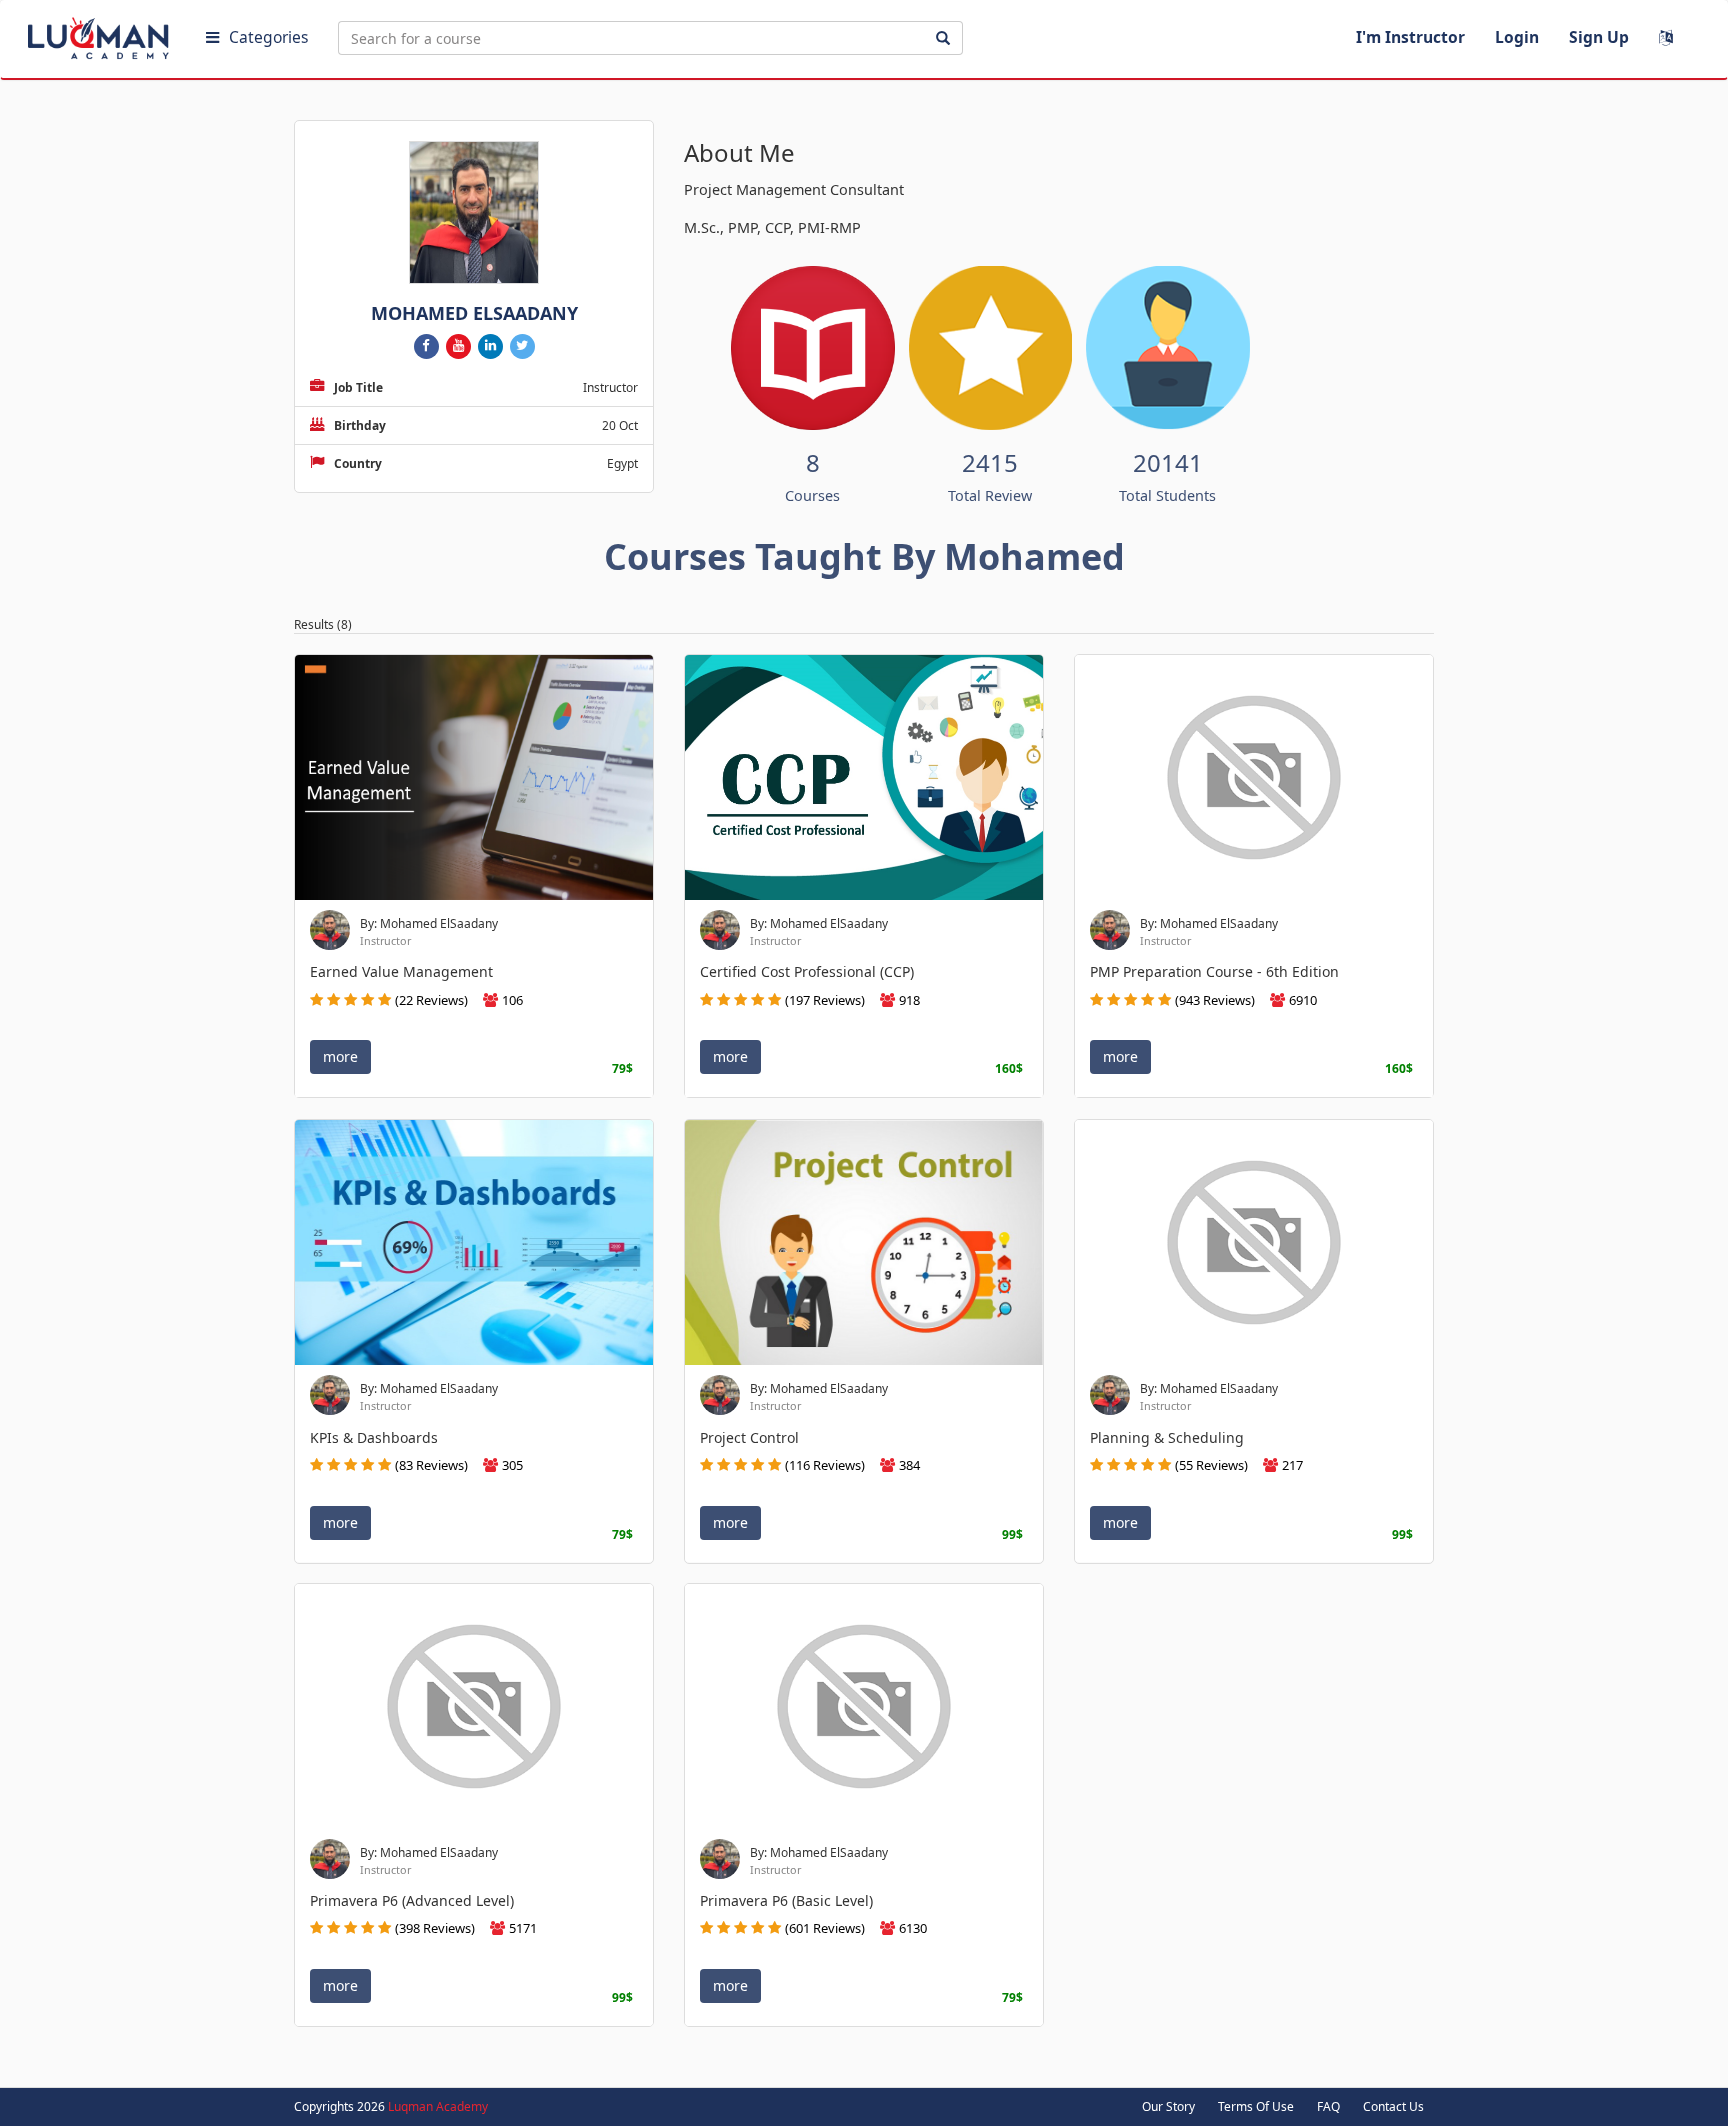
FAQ (1328, 2106)
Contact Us (1393, 2106)
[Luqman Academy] (101, 34)
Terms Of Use (1256, 2106)
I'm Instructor (1410, 37)
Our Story (1168, 2106)
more (340, 1057)
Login (1517, 37)
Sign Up (1599, 37)
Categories (268, 37)
